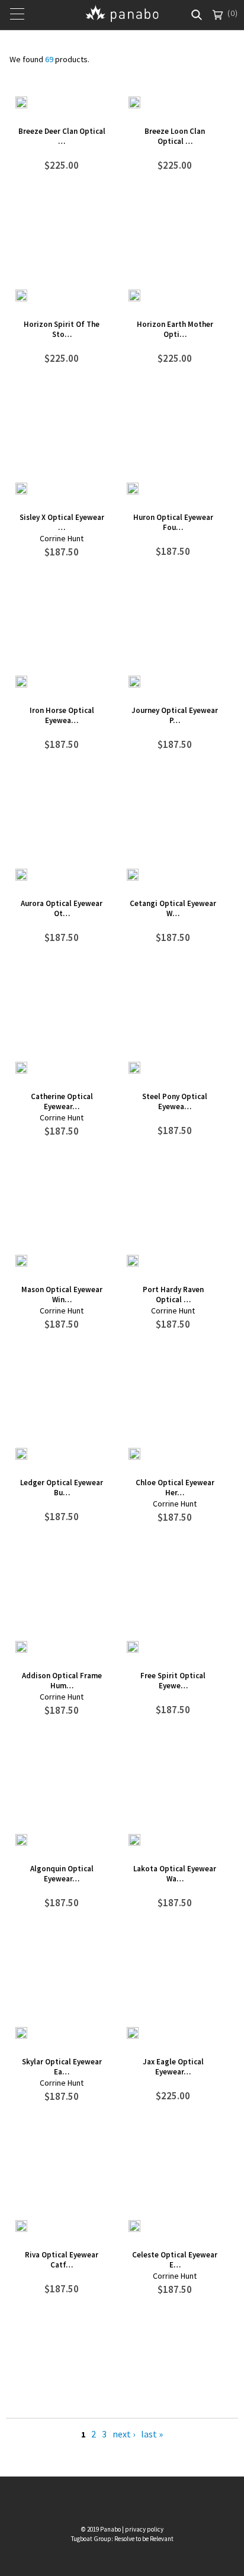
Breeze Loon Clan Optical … (175, 136)
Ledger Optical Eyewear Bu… (62, 1488)
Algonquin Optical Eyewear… (62, 1874)
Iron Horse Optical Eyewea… (62, 715)
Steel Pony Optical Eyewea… (175, 1101)
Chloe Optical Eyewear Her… (175, 1488)
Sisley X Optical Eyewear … (62, 522)
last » (152, 2434)
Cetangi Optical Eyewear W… (173, 908)
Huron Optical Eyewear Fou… (173, 522)
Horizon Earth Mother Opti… (175, 329)
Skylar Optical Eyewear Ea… (62, 2067)
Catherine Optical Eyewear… (62, 1101)
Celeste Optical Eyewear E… (175, 2260)
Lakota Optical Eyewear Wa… (175, 1874)
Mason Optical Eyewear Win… (62, 1295)
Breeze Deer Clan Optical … (62, 136)
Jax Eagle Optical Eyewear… (173, 2067)
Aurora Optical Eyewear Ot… (62, 908)
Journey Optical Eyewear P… (175, 715)
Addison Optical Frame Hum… (62, 1681)
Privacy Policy (144, 2529)
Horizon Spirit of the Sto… (62, 329)
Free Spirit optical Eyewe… (173, 1681)
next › (124, 2434)
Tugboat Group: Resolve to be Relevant (122, 2539)
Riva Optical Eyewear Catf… (62, 2260)
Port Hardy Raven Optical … (173, 1295)
